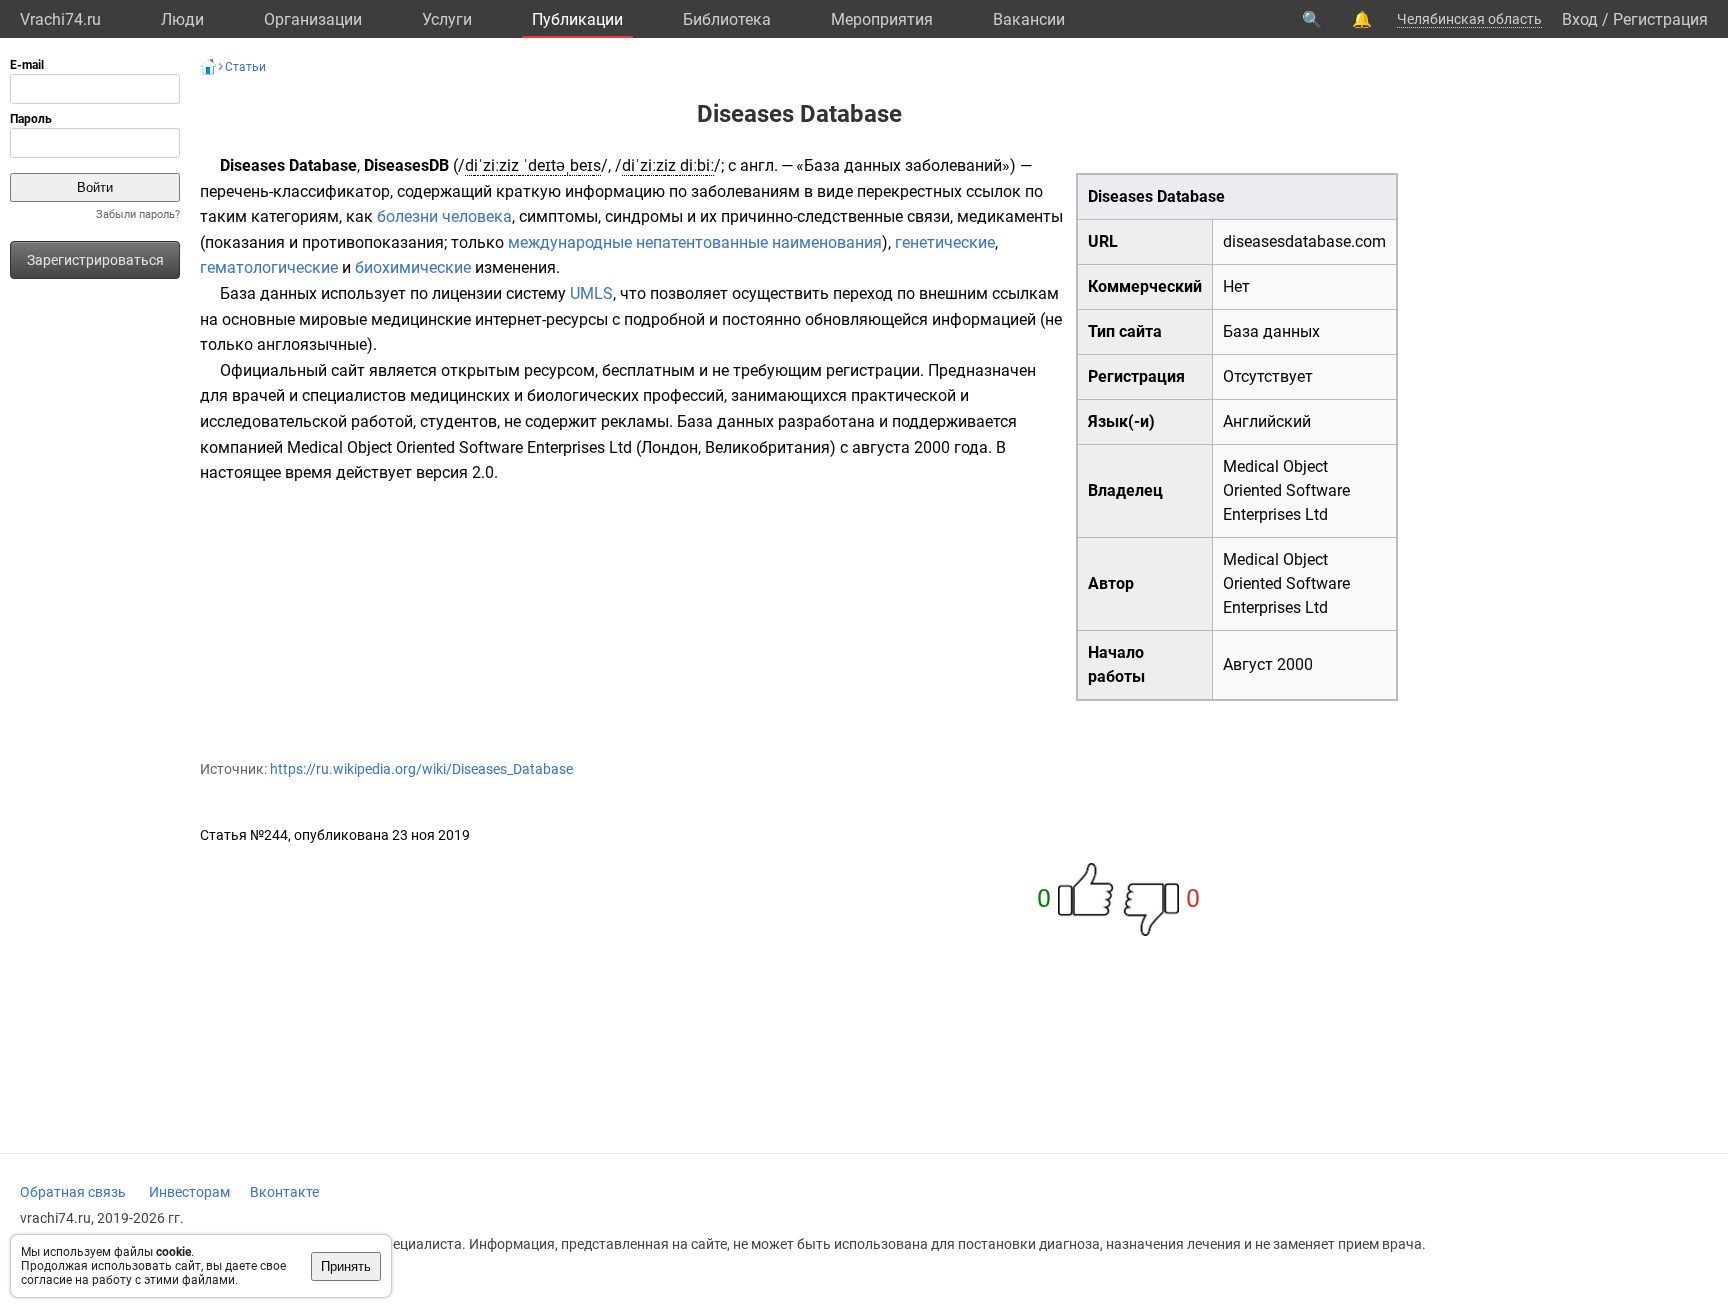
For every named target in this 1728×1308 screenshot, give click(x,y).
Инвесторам (189, 1192)
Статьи (245, 67)
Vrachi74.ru (60, 19)
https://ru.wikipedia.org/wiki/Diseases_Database (421, 769)
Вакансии (1029, 19)
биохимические (413, 267)
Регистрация (1660, 19)
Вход (1580, 19)
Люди (182, 19)
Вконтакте (284, 1192)
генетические (945, 242)
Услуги (447, 19)
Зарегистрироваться (95, 260)
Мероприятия (882, 19)
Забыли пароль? (138, 214)
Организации (313, 19)
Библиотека (727, 19)
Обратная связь (73, 1192)
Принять (346, 1266)
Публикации (577, 19)
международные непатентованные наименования (695, 242)
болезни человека (444, 216)
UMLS (591, 293)
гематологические (269, 267)
